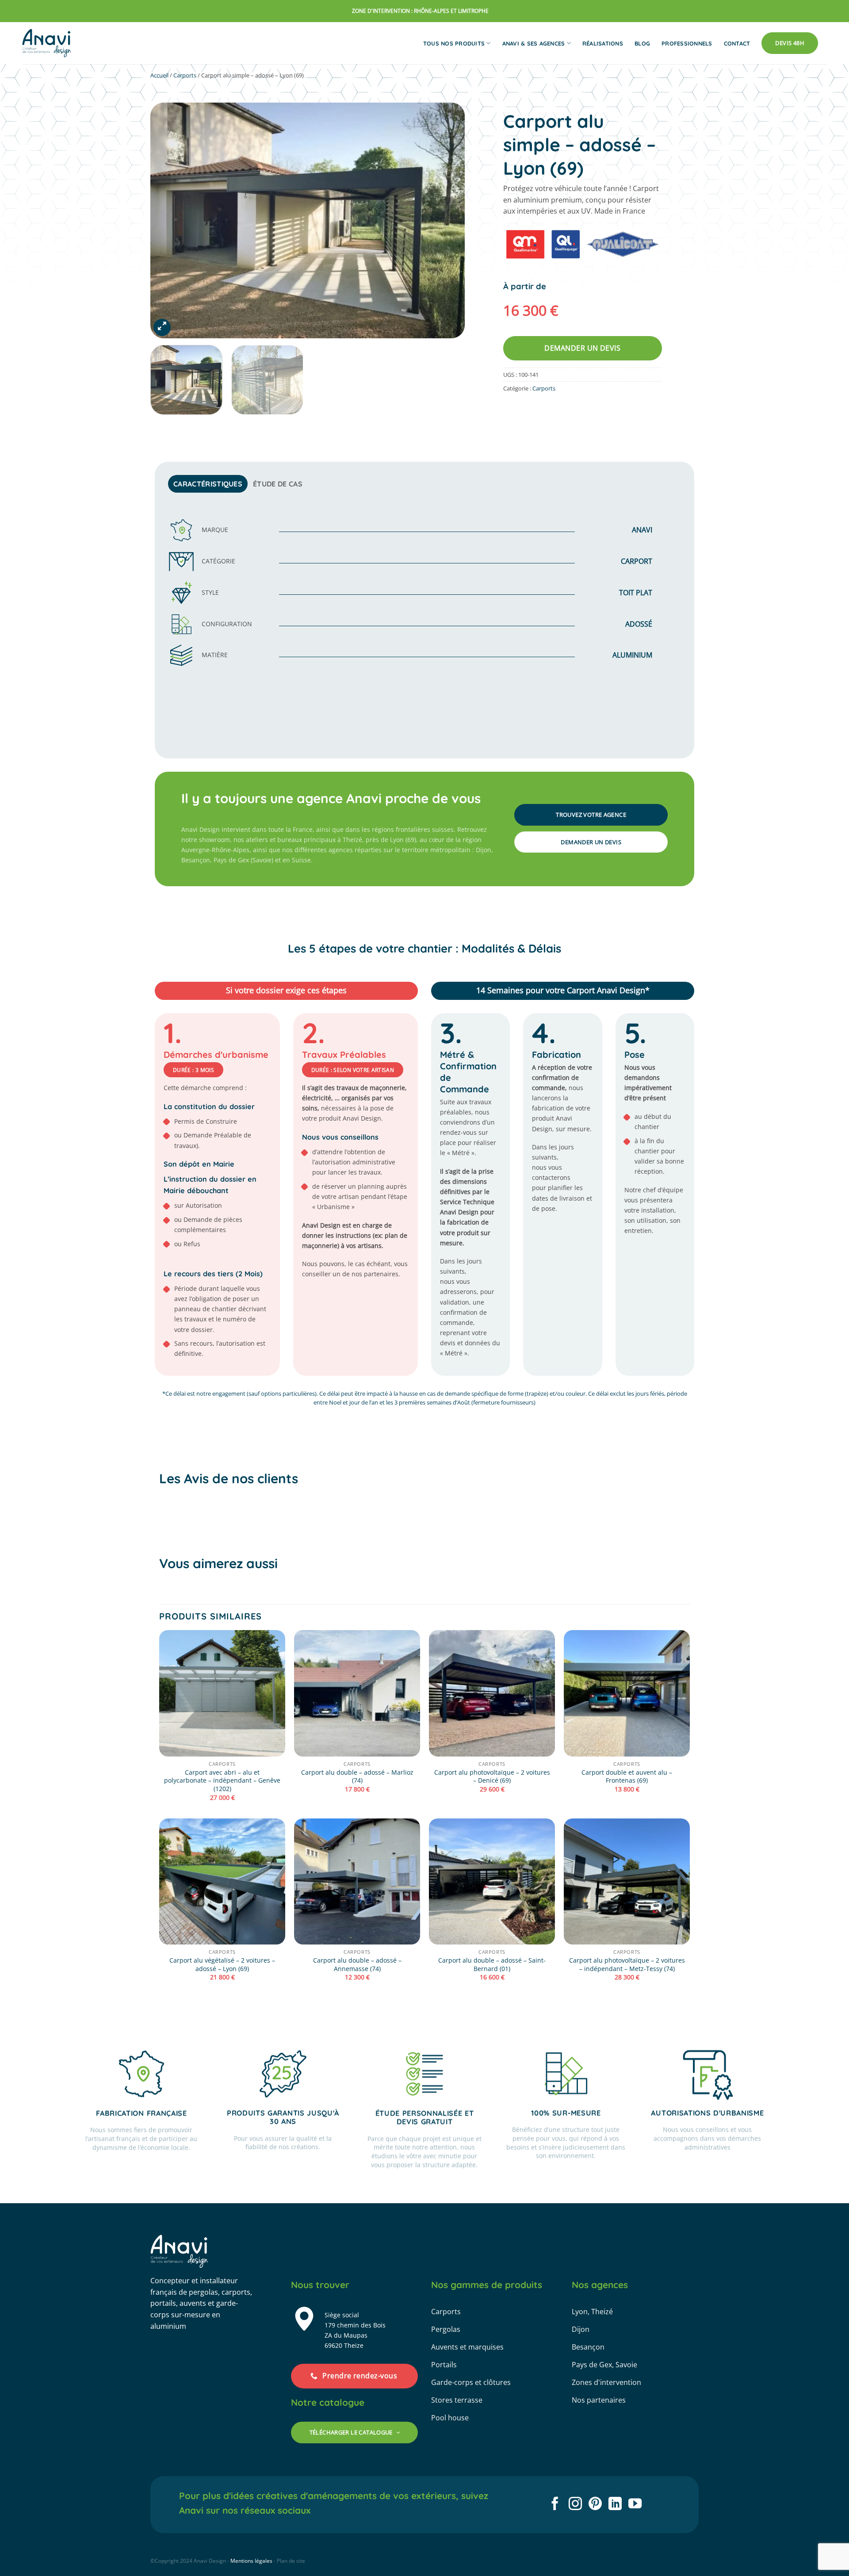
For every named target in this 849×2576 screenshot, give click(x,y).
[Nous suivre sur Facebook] (555, 2505)
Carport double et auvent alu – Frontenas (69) (627, 1777)
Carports (185, 75)
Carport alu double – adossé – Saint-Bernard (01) (492, 1965)
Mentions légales (251, 2561)
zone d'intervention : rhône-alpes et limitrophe (420, 11)
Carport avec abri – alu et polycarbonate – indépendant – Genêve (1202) (222, 1781)
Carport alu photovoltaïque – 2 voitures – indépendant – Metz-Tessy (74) (627, 1965)
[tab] (208, 484)
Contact (737, 43)
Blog (642, 43)
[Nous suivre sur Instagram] (575, 2505)
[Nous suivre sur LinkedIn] (615, 2505)
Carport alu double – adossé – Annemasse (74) (357, 1965)
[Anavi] (47, 43)
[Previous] (168, 220)
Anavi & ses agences (534, 43)
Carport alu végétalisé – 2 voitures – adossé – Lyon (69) (222, 1965)
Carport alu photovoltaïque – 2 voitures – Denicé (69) (492, 1777)
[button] (162, 327)
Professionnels (687, 43)
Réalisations (603, 43)
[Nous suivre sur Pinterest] (595, 2505)
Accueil (159, 75)
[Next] (447, 220)
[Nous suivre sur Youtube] (635, 2505)
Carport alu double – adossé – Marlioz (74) (357, 1777)
